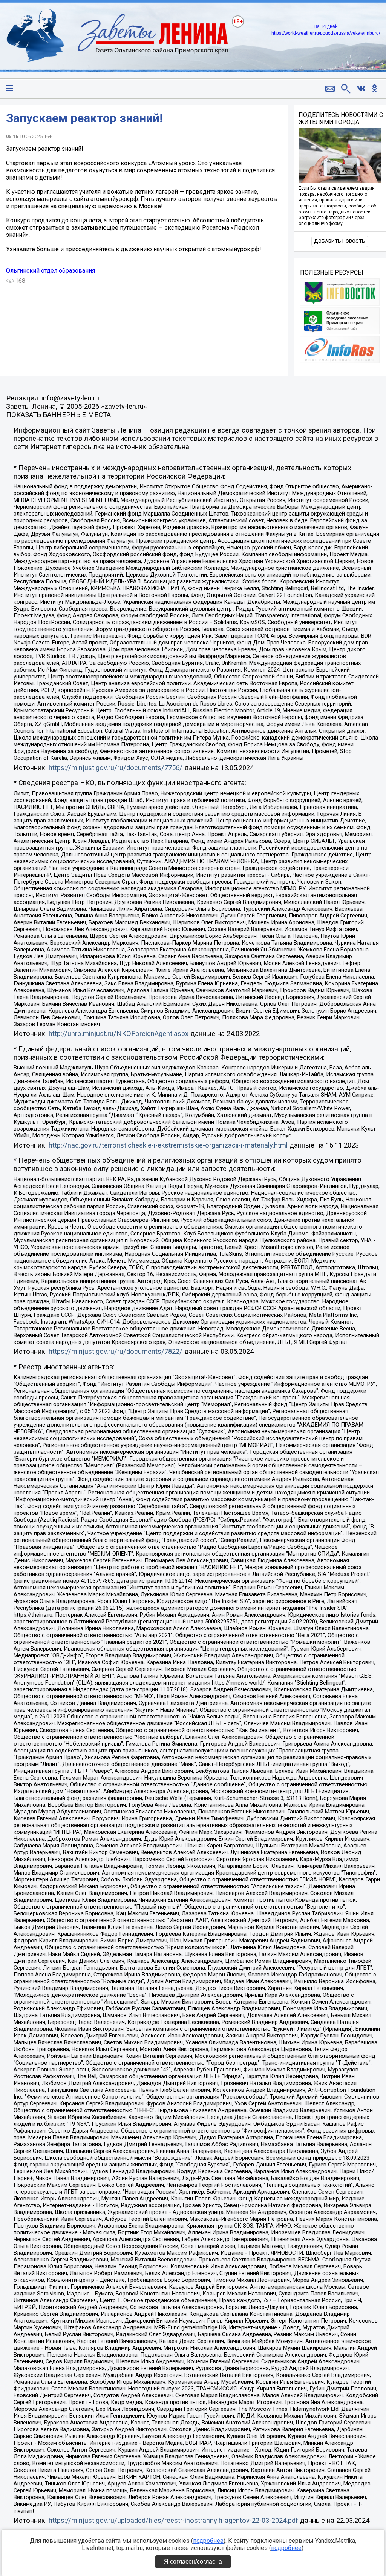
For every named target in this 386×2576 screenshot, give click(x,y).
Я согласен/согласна (193, 2561)
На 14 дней (326, 26)
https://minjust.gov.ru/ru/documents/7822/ (116, 1352)
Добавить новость (340, 241)
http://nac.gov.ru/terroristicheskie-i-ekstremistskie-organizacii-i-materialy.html (168, 1145)
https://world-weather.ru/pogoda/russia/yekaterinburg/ (326, 33)
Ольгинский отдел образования (51, 271)
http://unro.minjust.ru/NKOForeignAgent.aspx (119, 1034)
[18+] (117, 36)
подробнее (208, 2541)
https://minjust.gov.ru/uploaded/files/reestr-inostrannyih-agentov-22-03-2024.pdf (173, 2521)
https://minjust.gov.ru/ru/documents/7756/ (116, 768)
